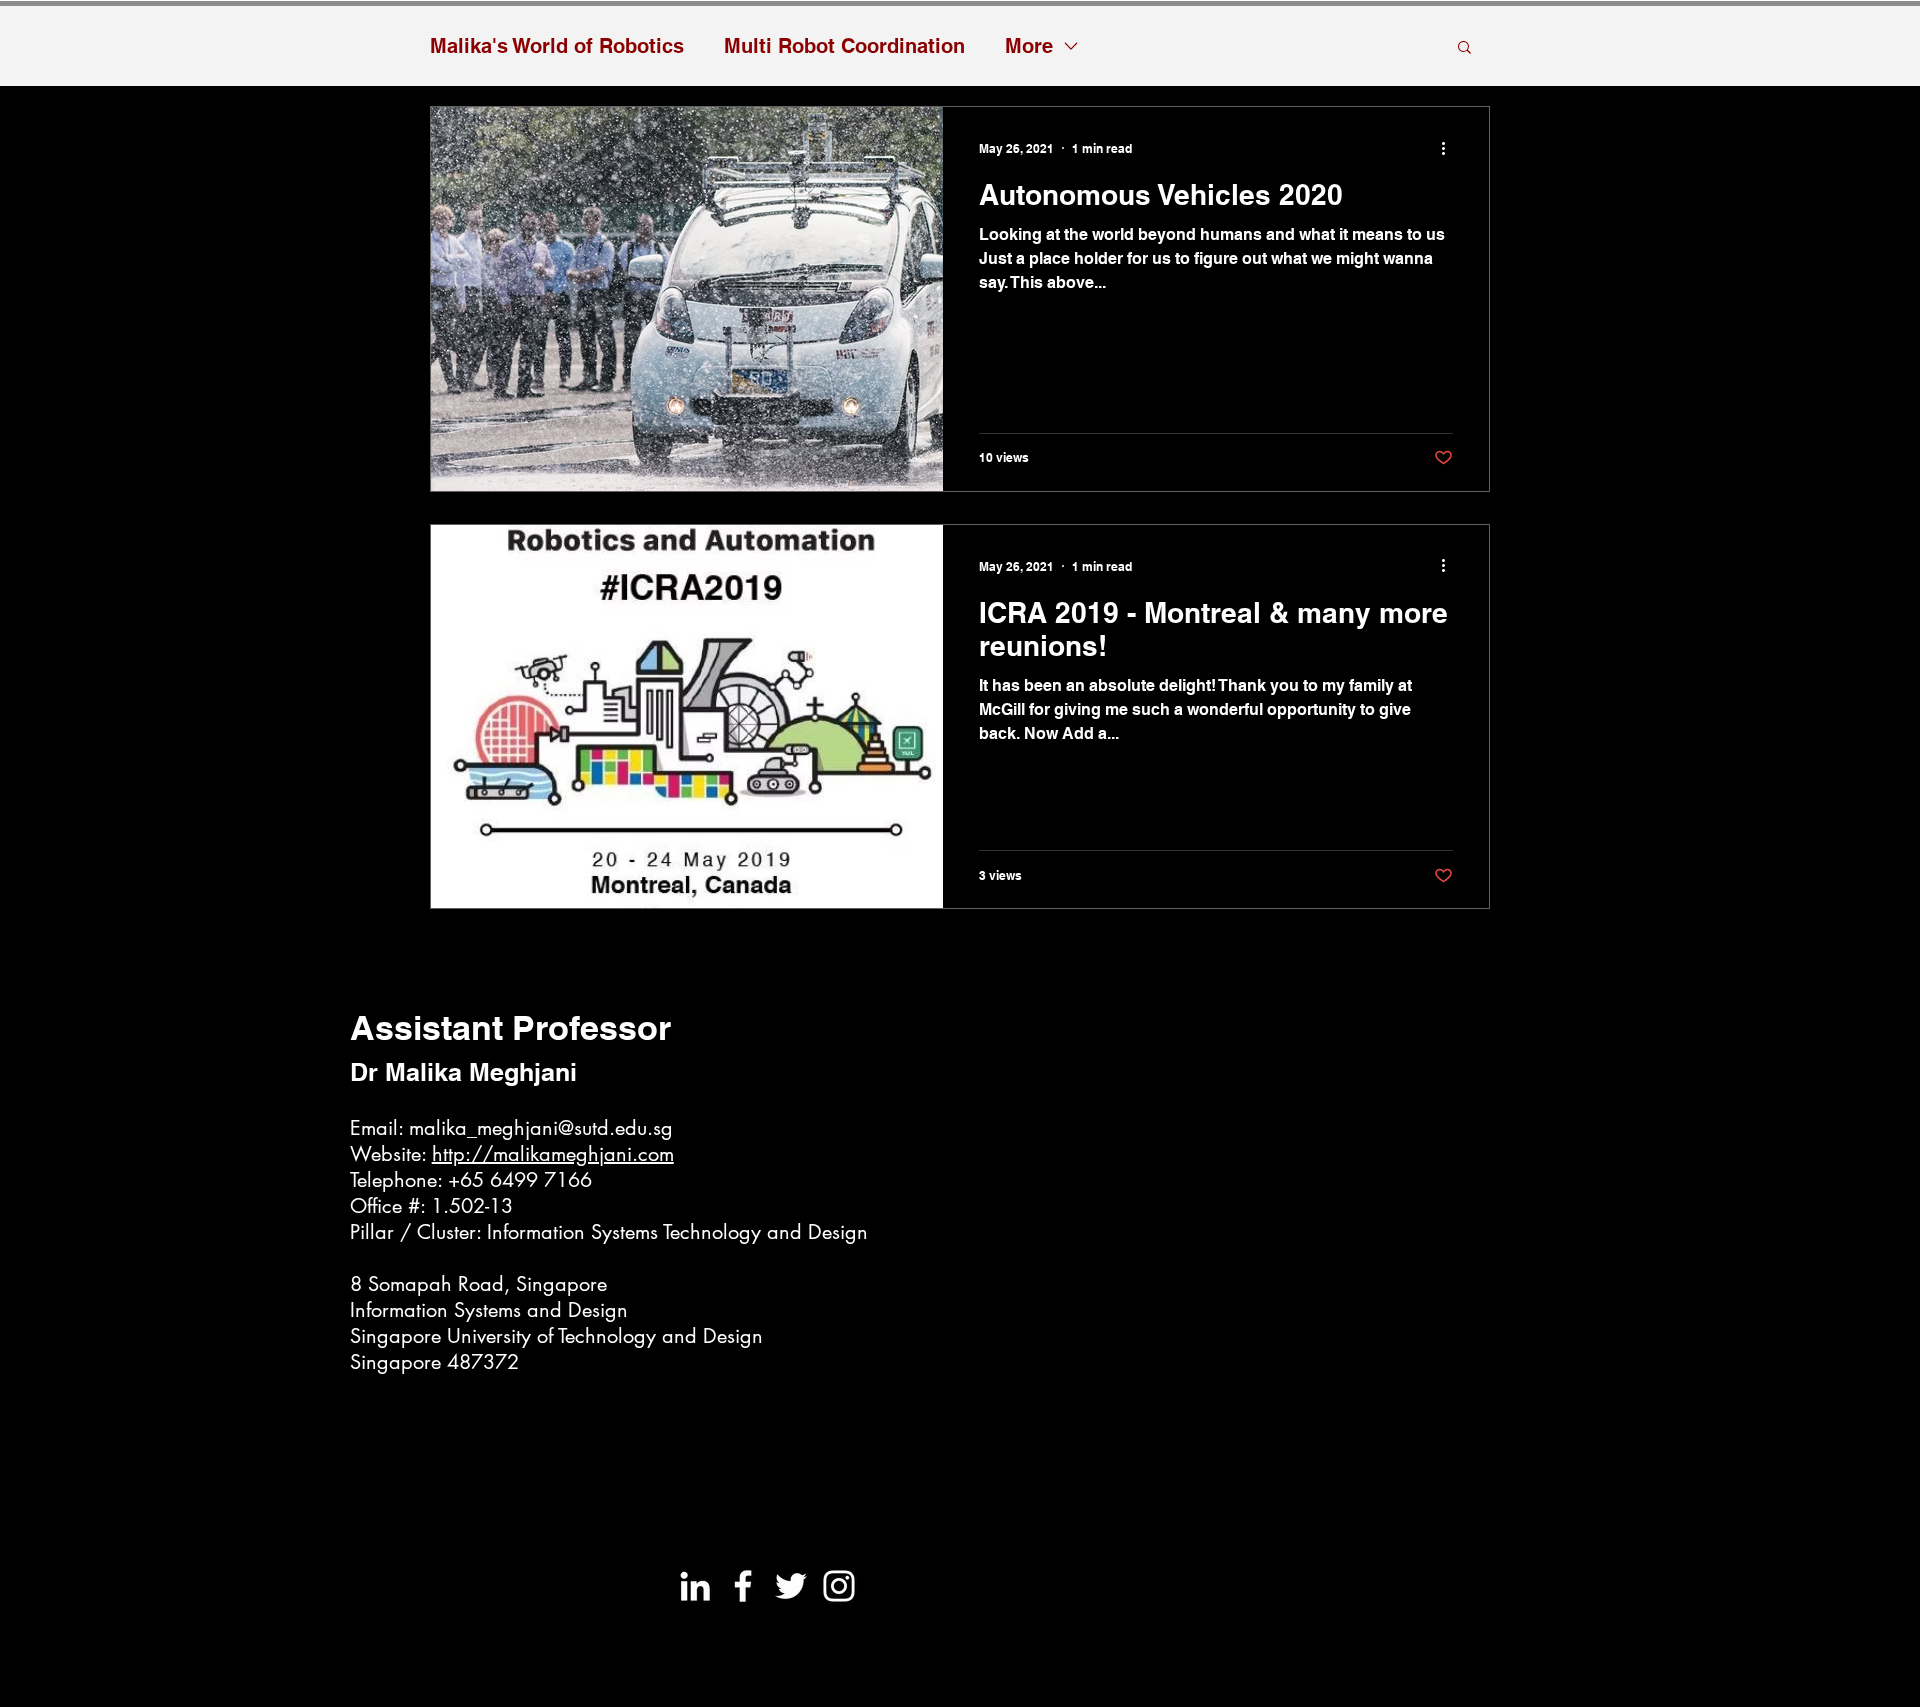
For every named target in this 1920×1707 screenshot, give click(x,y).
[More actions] (1450, 148)
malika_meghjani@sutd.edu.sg (541, 1128)
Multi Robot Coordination (844, 46)
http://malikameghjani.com (553, 1154)
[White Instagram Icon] (839, 1586)
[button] (1464, 48)
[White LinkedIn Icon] (695, 1586)
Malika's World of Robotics (557, 46)
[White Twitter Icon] (791, 1586)
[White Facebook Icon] (743, 1586)
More (1029, 46)
